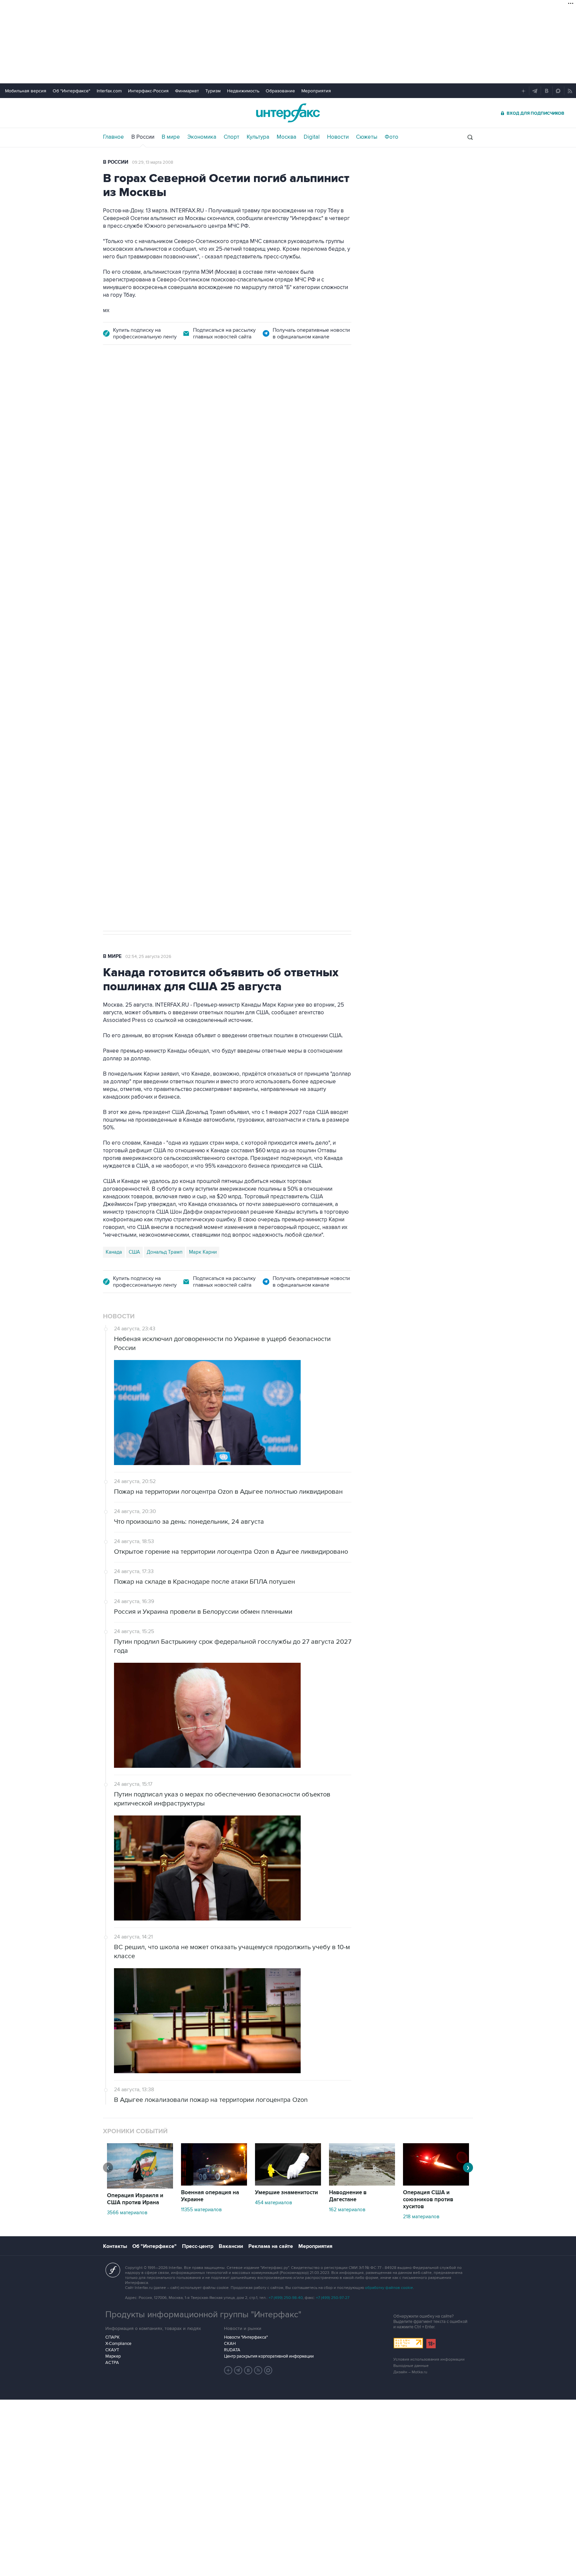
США (134, 1252)
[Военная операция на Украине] (214, 2184)
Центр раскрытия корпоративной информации (269, 2356)
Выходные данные (411, 2366)
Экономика (202, 137)
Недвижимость (243, 91)
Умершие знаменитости (286, 2193)
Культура (258, 137)
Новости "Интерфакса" (246, 2337)
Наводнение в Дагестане (348, 2196)
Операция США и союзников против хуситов (428, 2200)
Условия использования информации (429, 2359)
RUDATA (232, 2350)
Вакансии (231, 2246)
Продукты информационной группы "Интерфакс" (203, 2315)
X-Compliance (118, 2344)
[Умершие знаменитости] (288, 2184)
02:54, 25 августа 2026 (148, 957)
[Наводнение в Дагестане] (362, 2184)
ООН (197, 705)
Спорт (231, 137)
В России (143, 137)
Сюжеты (367, 137)
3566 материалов (127, 2213)
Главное (113, 137)
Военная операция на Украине (210, 2196)
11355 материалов (201, 2210)
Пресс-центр (198, 2246)
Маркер (113, 2356)
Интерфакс (288, 113)
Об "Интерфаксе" (71, 91)
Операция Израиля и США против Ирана (135, 2199)
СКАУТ (112, 2350)
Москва (286, 137)
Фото (391, 137)
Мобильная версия (26, 91)
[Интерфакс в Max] (268, 2370)
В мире (171, 137)
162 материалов (347, 2210)
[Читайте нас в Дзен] (228, 2370)
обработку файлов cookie (389, 2288)
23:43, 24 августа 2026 (154, 392)
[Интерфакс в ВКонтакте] (248, 2370)
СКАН (230, 2344)
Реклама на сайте (271, 2246)
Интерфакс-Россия (148, 91)
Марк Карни (203, 1252)
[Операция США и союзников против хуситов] (436, 2184)
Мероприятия (316, 91)
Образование (280, 91)
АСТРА (112, 2363)
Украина (162, 705)
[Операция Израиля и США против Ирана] (140, 2187)
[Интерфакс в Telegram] (238, 2370)
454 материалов (273, 2203)
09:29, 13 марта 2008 (153, 162)
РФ (181, 705)
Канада (114, 1252)
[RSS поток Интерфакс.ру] (258, 2370)
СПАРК (112, 2337)
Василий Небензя (126, 705)
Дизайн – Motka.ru (410, 2372)
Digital (312, 137)
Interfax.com (109, 91)
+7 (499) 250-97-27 (333, 2298)
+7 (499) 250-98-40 (286, 2298)
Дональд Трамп (164, 1252)
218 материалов (421, 2217)
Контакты (115, 2246)
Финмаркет (187, 91)
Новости (338, 137)
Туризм (213, 91)
